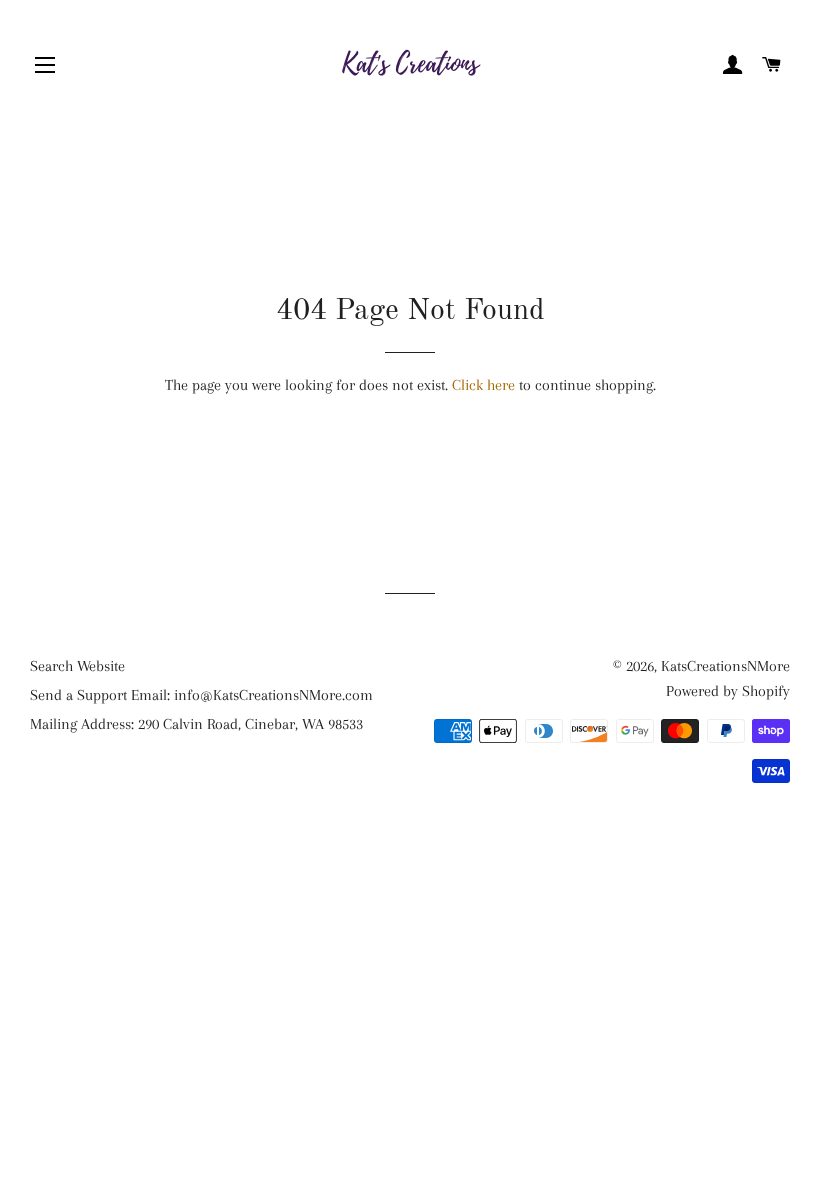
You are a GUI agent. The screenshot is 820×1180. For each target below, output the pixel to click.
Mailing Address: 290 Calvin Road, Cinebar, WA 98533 (196, 724)
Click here (483, 385)
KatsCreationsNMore (725, 666)
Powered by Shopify (728, 691)
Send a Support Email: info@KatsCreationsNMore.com (201, 695)
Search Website (77, 666)
